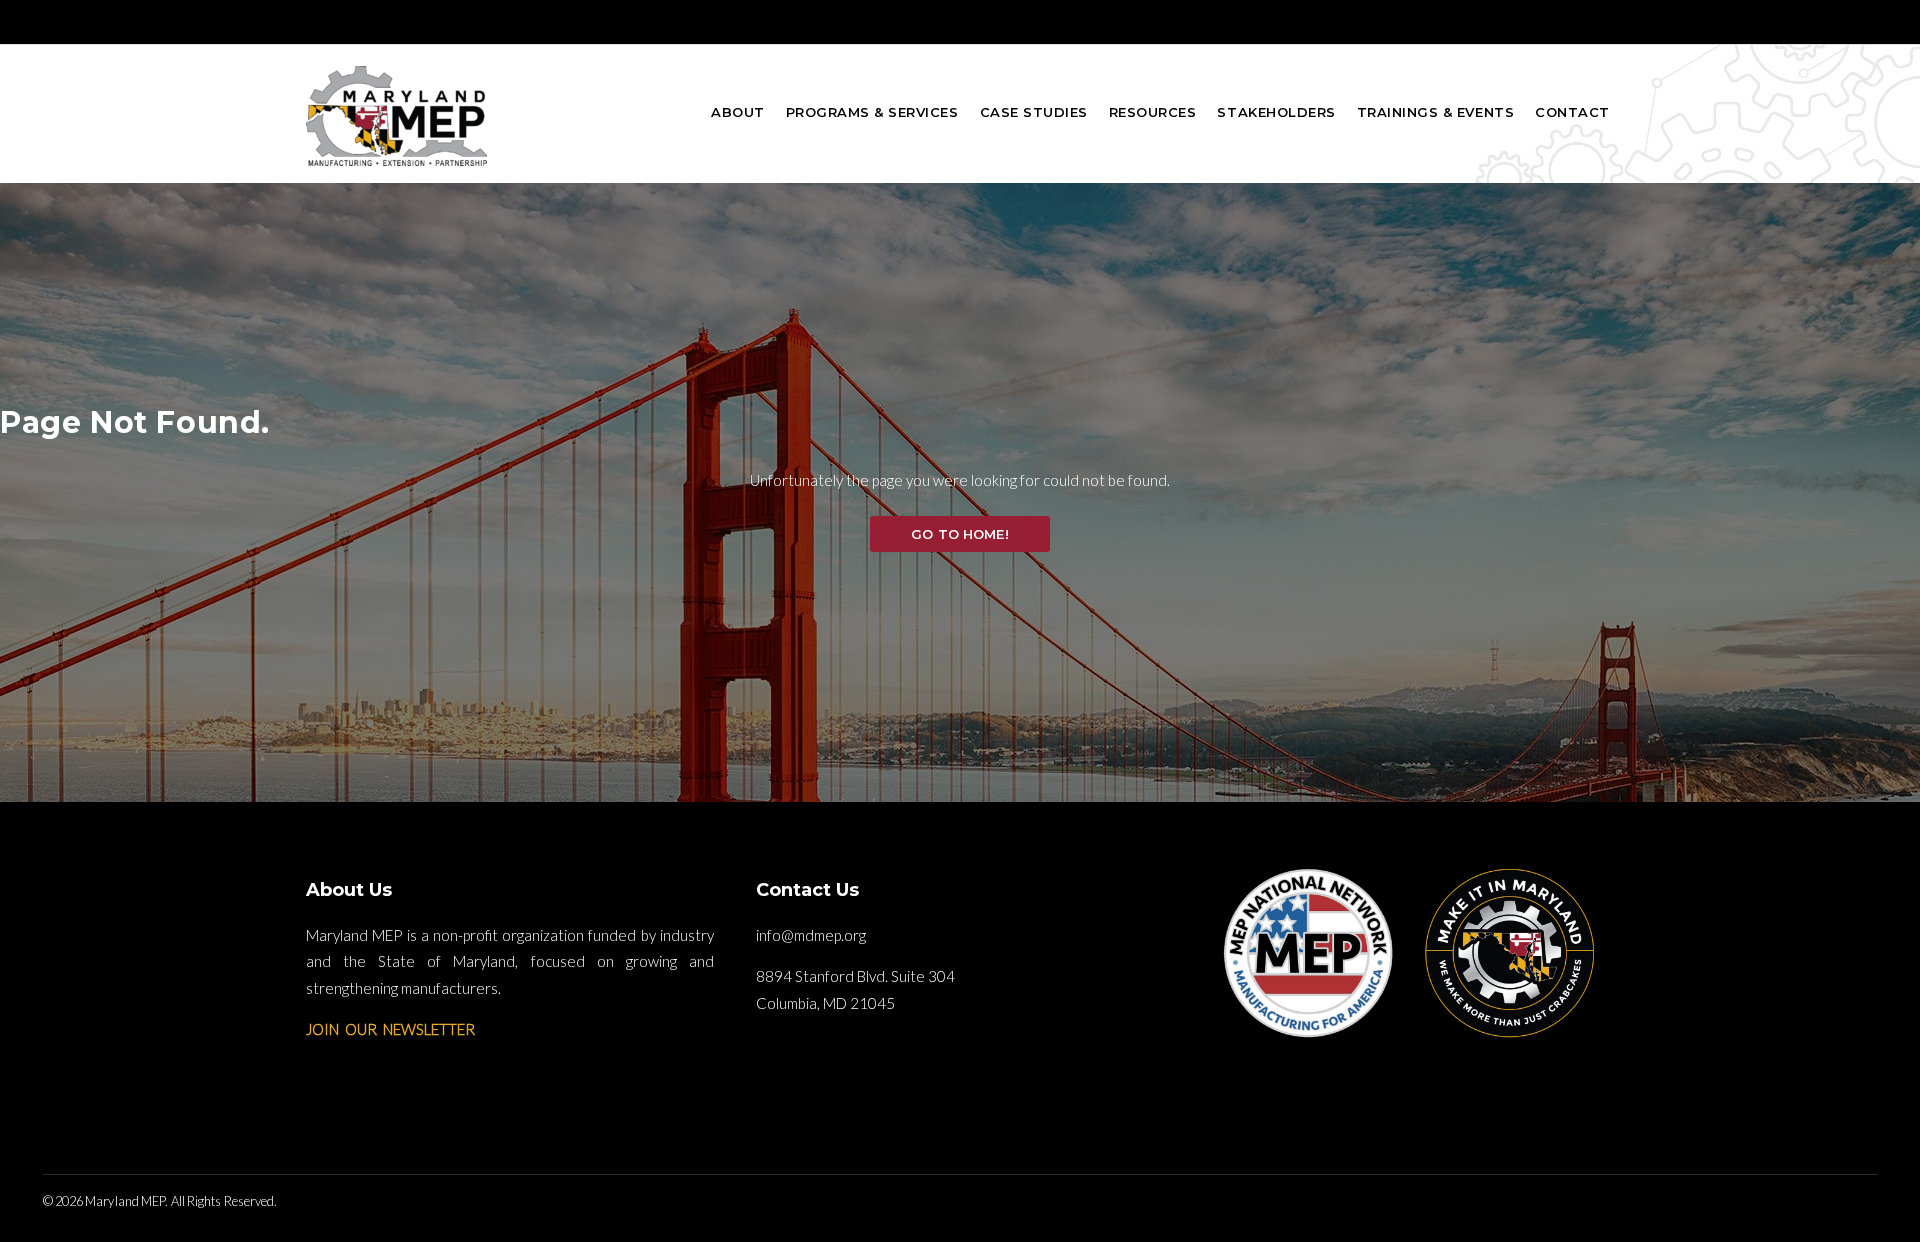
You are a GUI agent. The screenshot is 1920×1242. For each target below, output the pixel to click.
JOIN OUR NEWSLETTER (390, 1029)
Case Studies (1034, 112)
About (738, 112)
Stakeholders (1276, 112)
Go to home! (959, 534)
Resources (1153, 112)
